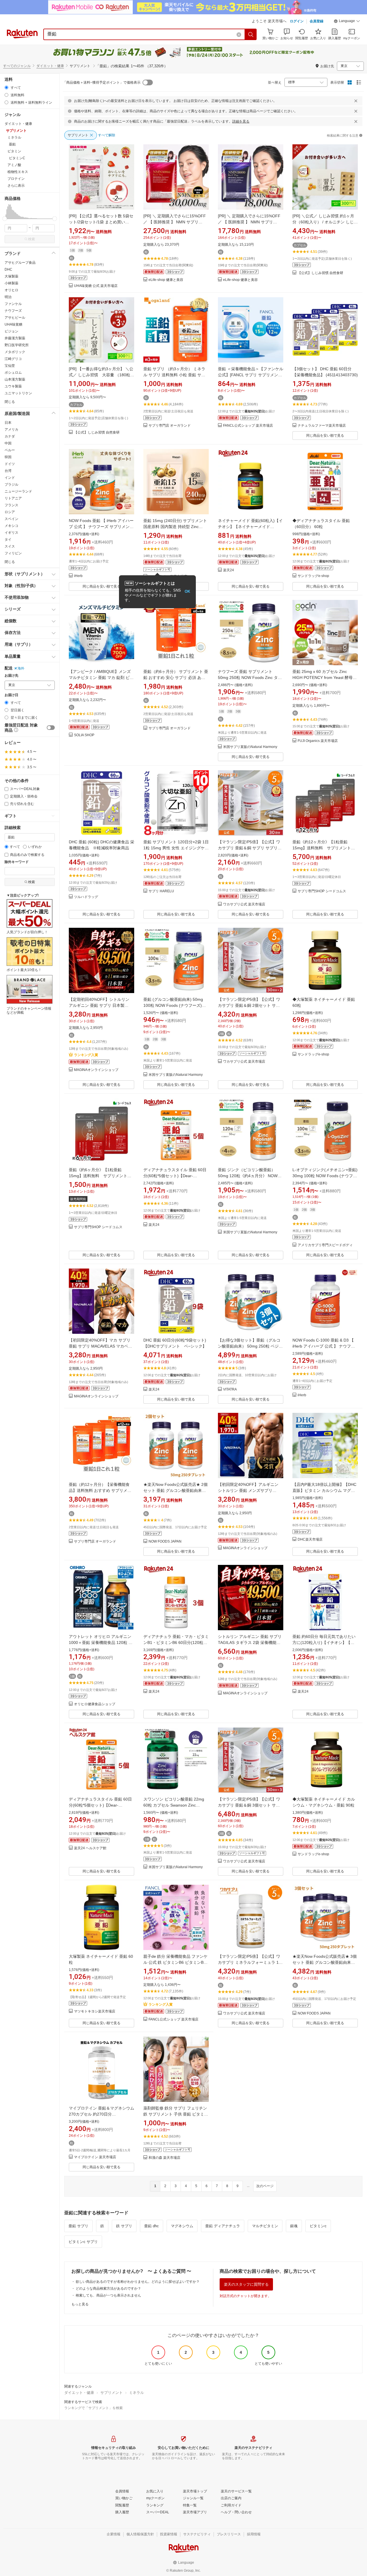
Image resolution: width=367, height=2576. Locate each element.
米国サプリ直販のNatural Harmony (250, 747)
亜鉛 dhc (152, 2226)
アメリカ (11, 430)
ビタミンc (318, 2226)
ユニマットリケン (18, 393)
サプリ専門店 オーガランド (170, 426)
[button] (347, 22)
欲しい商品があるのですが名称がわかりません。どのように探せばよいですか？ (138, 2282)
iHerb (78, 576)
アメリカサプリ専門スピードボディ (325, 1245)
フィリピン (13, 553)
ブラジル (11, 485)
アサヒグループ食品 (20, 263)
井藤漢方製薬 (15, 338)
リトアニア (13, 498)
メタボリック (15, 352)
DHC (8, 269)
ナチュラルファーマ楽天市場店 (322, 426)
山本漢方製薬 (15, 379)
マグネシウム (182, 2226)
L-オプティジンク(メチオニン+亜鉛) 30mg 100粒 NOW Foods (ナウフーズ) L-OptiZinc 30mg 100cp (325, 1176)
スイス (10, 546)
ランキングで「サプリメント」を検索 (93, 2408)
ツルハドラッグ (86, 897)
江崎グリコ (13, 359)
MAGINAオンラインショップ (96, 1070)
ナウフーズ (13, 311)
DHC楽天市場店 (310, 1540)
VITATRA (230, 1390)
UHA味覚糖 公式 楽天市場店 (96, 286)
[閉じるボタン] (356, 101)
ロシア (10, 512)
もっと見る (80, 2304)
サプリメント (112, 2393)
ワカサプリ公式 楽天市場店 (244, 904)
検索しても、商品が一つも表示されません (108, 2295)
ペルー (10, 450)
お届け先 (11, 676)
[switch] (51, 728)
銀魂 (294, 2226)
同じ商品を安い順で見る (325, 436)
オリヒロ (11, 290)
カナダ (10, 436)
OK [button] (187, 591)
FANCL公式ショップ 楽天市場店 (248, 426)
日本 (8, 423)
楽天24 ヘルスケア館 (90, 1848)
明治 (8, 297)
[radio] (6, 87)
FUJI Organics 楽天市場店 (318, 741)
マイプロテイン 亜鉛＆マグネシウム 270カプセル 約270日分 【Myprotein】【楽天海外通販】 (101, 2114)
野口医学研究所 (17, 345)
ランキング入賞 (86, 1055)
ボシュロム (13, 373)
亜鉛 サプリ (78, 2226)
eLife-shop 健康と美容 (166, 280)
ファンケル (13, 304)
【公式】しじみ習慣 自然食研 (320, 273)
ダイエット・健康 (50, 66)
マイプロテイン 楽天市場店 (95, 2157)
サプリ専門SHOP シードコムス (322, 891)
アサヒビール (15, 318)
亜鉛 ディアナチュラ (223, 2226)
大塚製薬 (11, 276)
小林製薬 (11, 283)
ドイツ (10, 464)
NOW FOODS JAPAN (165, 1542)
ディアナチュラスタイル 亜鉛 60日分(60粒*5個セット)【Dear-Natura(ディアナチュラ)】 (175, 1176)
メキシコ (11, 526)
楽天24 (229, 570)
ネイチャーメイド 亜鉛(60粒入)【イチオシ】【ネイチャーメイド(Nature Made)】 (250, 527)
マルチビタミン (265, 2226)
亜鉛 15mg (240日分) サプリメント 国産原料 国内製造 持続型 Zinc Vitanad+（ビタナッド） (175, 527)
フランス (11, 505)
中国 (8, 443)
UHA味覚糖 (13, 324)
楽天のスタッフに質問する (246, 2284)
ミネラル (136, 2393)
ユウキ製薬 (13, 386)
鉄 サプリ (124, 2226)
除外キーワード (17, 862)
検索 (32, 239)
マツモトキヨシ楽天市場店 (95, 2011)
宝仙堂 (10, 366)
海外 (21, 668)
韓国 (8, 457)
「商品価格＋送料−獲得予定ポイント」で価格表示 (102, 82)
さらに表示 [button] (16, 186)
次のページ (265, 2186)
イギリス (11, 533)
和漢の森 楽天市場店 (164, 2158)
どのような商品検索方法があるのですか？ (108, 2289)
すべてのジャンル (17, 66)
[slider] (5, 219)
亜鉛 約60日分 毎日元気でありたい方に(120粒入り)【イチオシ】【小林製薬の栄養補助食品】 (324, 1643)
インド (10, 478)
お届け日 (11, 695)
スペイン (11, 519)
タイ (8, 539)
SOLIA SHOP (84, 735)
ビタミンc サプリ (83, 2242)
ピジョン (11, 331)
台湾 (8, 471)
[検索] (251, 34)
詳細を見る (241, 121)
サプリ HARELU (161, 891)
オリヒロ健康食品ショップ (95, 1704)
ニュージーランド (18, 491)
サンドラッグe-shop (313, 576)
